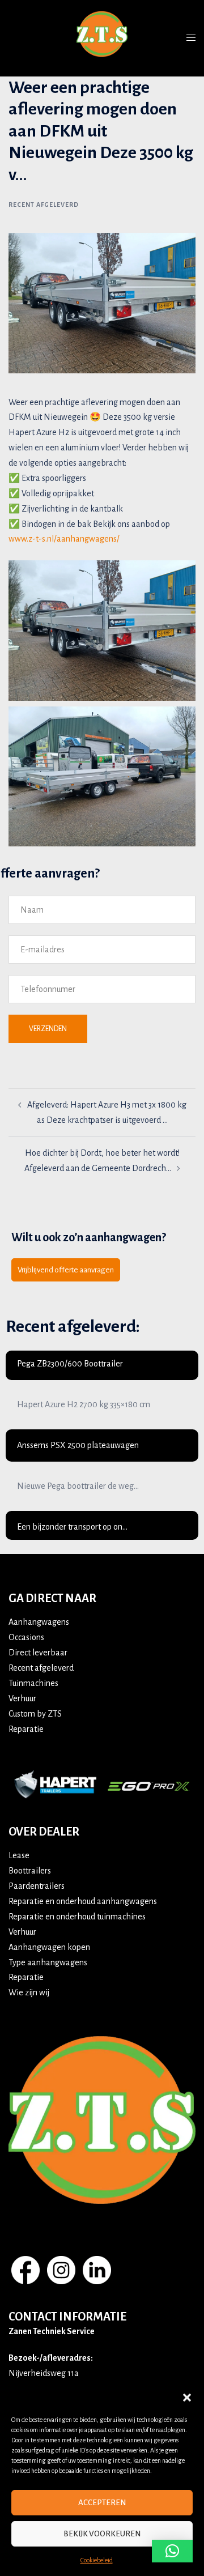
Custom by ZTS (35, 1714)
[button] (187, 2398)
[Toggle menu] (191, 38)
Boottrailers (30, 1871)
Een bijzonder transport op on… (72, 1527)
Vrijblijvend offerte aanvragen (66, 1270)
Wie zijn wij (29, 1992)
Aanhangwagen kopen (49, 1947)
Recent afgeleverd (44, 205)
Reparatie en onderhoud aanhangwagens (83, 1901)
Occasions (26, 1637)
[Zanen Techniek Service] (102, 37)
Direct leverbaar (38, 1653)
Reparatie (26, 1729)
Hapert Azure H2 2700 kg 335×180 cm (84, 1404)
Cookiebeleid (97, 2560)
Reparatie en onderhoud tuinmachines (77, 1917)
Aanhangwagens (39, 1622)
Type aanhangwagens (48, 1962)
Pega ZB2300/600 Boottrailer (70, 1364)
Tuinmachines (33, 1683)
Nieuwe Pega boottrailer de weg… (78, 1486)
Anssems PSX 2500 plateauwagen (78, 1445)
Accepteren (102, 2503)
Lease (19, 1855)
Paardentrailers (37, 1886)
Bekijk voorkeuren (102, 2534)
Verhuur (22, 1698)
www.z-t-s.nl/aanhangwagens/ (64, 539)
